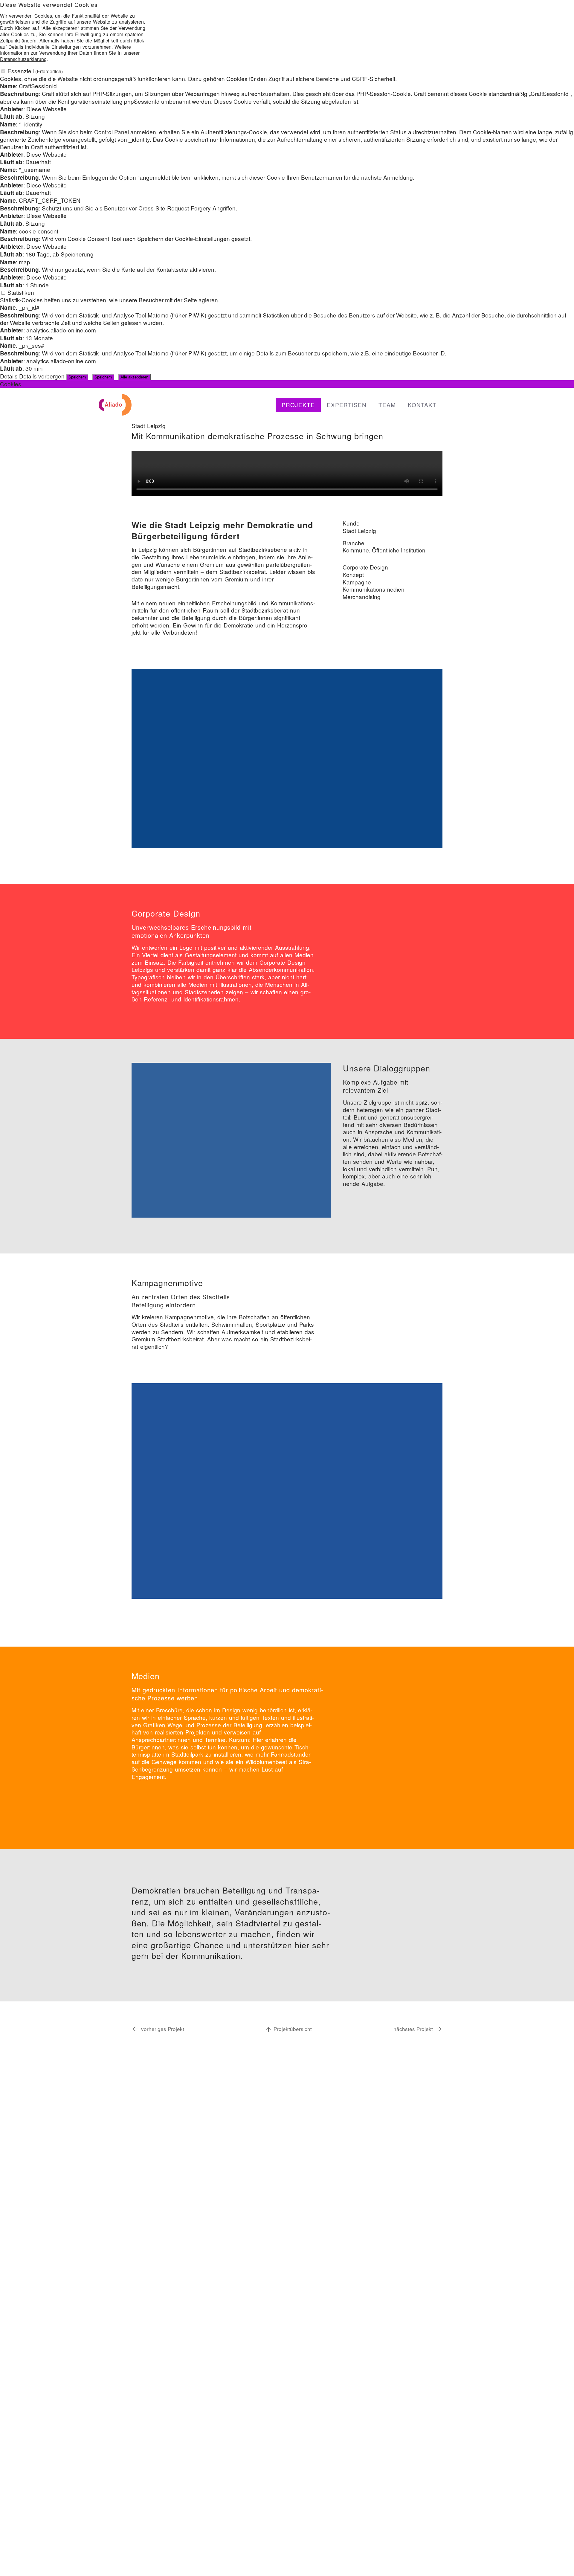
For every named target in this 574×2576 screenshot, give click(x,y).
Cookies (11, 384)
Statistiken (21, 292)
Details (9, 376)
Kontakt (422, 405)
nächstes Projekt (413, 2029)
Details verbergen (42, 376)
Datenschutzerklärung (23, 59)
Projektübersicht (293, 2029)
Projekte (298, 405)
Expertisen (347, 405)
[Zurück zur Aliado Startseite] (115, 404)
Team (387, 405)
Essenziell (35, 71)
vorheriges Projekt (163, 2029)
